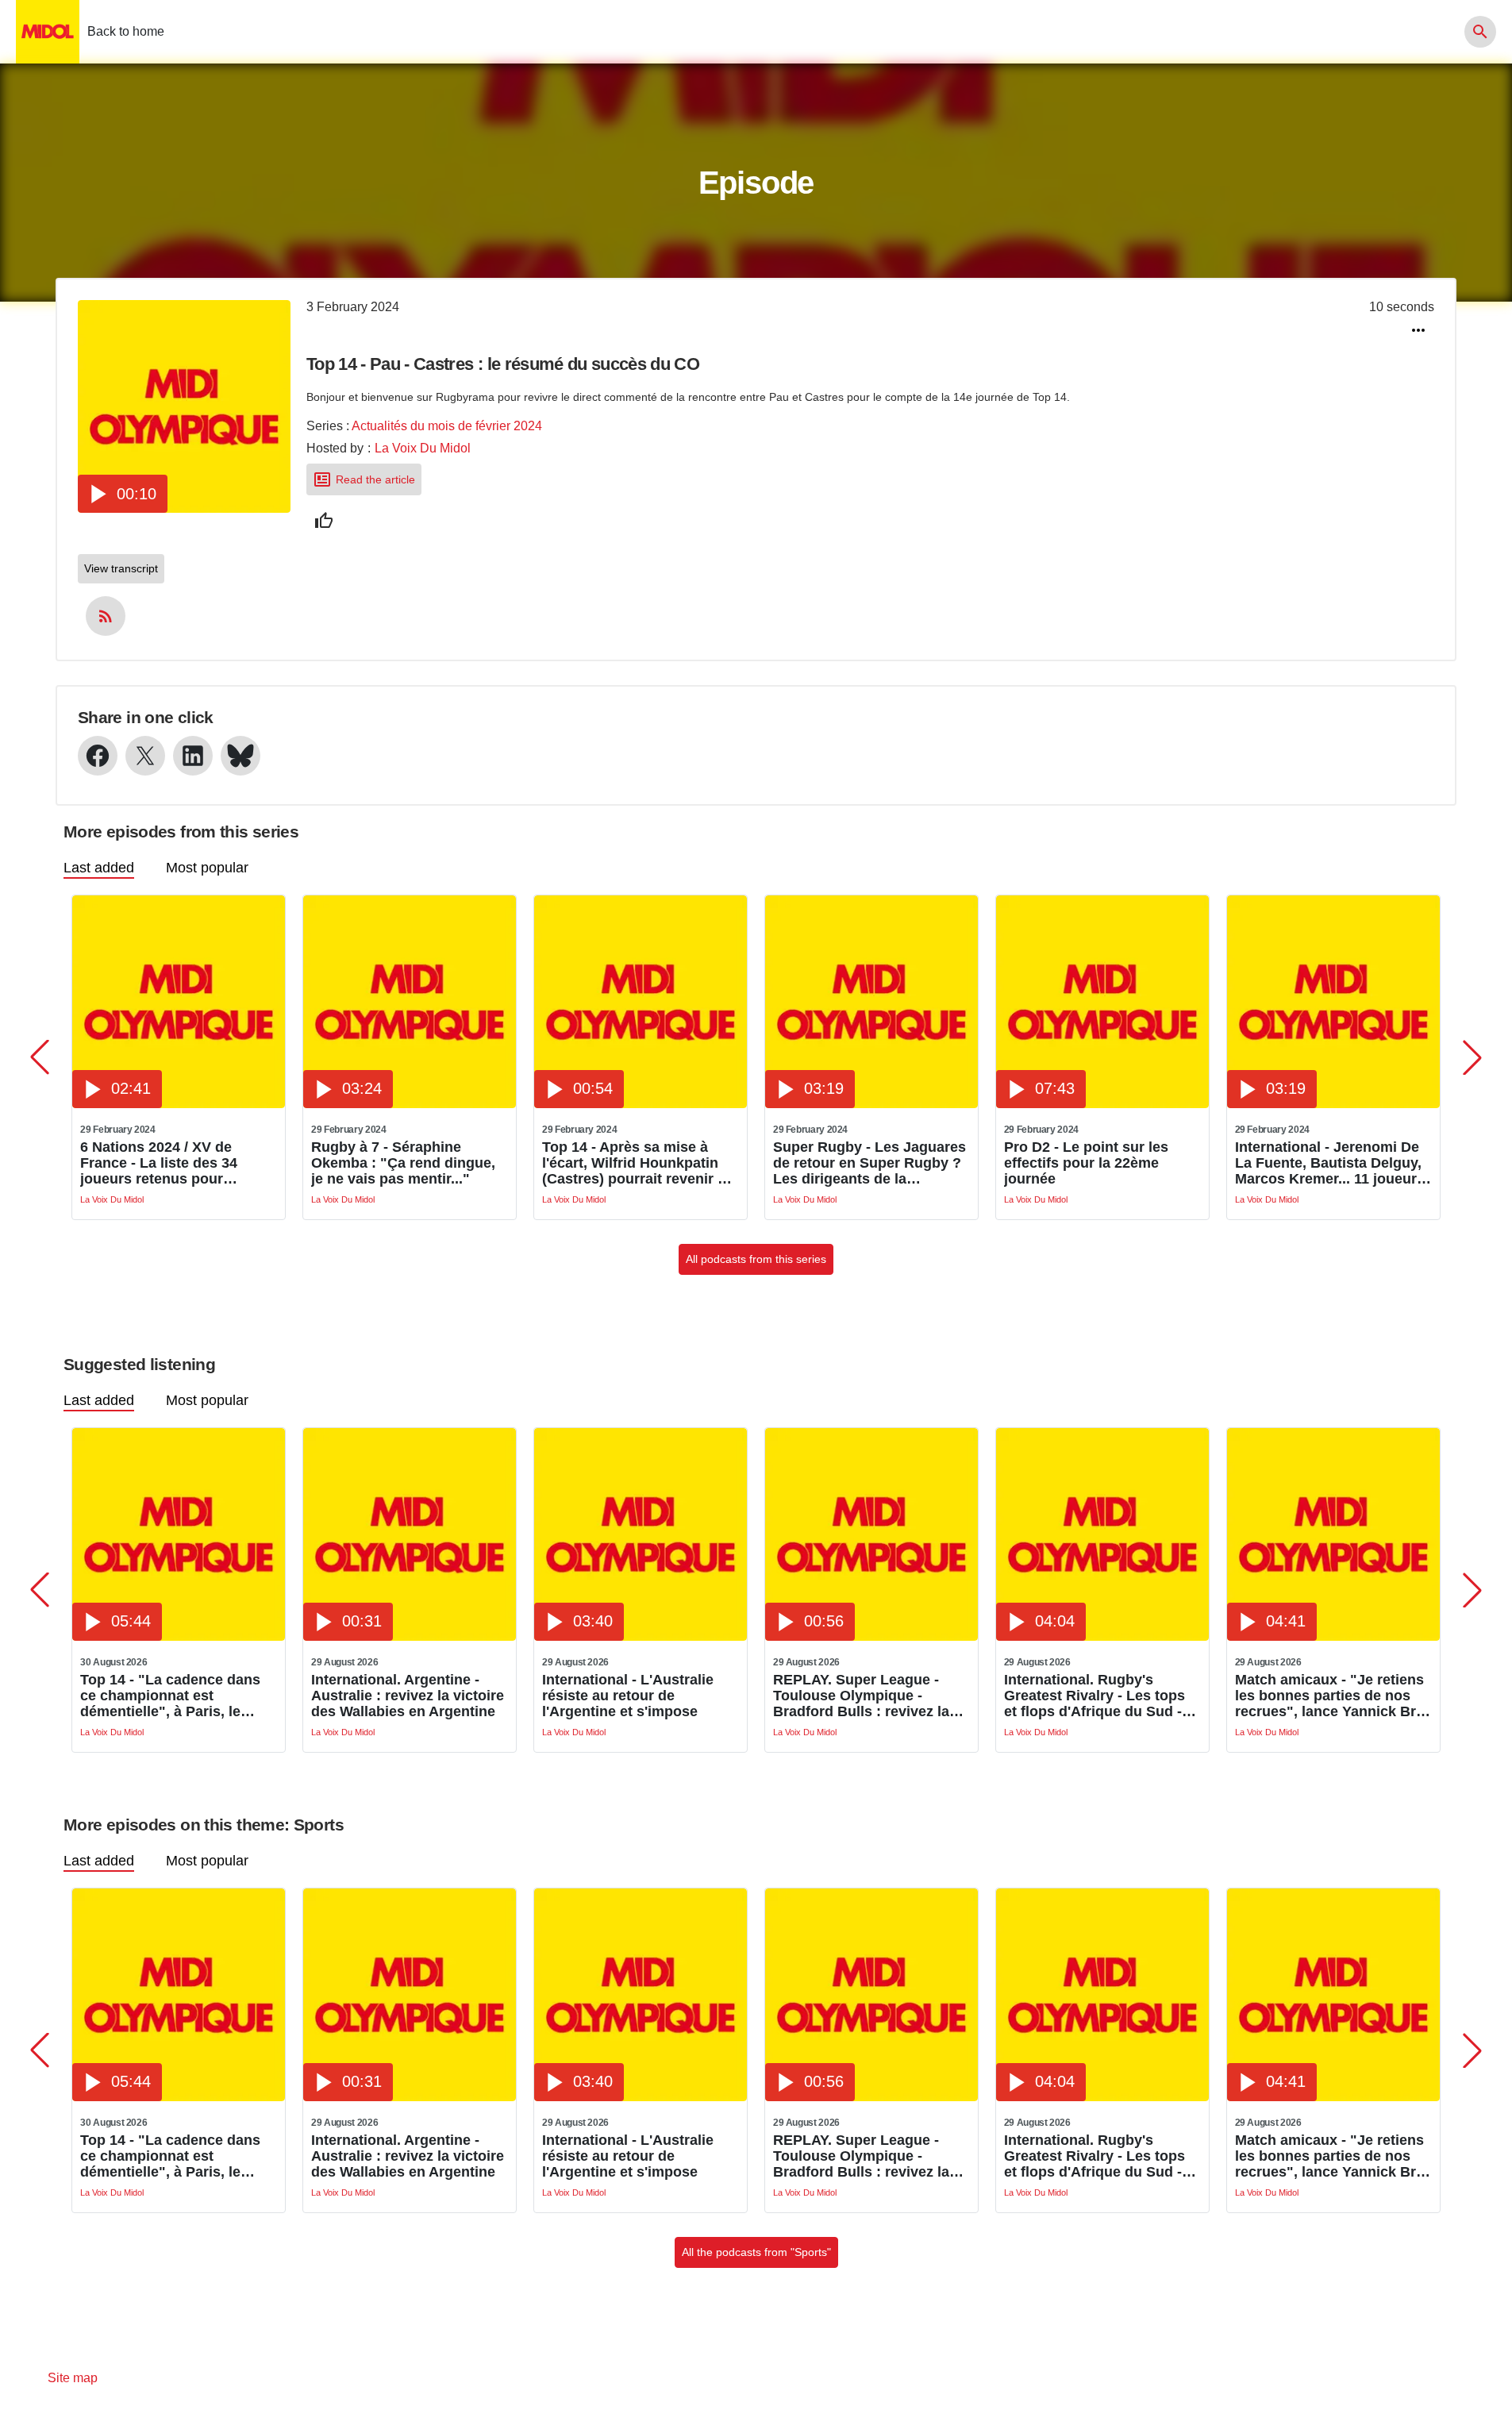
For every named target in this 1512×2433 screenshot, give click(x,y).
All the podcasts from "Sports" (756, 2252)
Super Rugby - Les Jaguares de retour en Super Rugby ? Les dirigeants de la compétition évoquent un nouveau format (869, 1163)
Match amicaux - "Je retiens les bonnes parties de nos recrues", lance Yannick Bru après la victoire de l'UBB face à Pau (1330, 1696)
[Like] (324, 521)
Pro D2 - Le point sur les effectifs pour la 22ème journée (1086, 1163)
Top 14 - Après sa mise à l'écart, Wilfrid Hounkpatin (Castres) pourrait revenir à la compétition (634, 1163)
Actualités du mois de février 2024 (447, 426)
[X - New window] (145, 756)
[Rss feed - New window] (106, 616)
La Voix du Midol (423, 448)
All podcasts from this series (756, 1259)
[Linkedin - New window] (193, 756)
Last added (99, 868)
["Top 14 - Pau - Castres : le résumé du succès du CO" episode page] (184, 508)
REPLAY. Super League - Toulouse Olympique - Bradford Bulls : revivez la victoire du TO (861, 1696)
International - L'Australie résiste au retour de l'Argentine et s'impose (628, 1696)
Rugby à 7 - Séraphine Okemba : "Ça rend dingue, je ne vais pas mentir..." (403, 1163)
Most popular (207, 868)
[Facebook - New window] (98, 756)
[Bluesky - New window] (240, 756)
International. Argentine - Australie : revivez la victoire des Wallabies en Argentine (408, 1696)
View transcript (121, 568)
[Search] (1480, 32)
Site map (73, 2378)
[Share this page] (1418, 330)
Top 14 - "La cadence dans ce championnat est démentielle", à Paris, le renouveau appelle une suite (176, 1696)
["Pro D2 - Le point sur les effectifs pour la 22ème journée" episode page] (1102, 1104)
